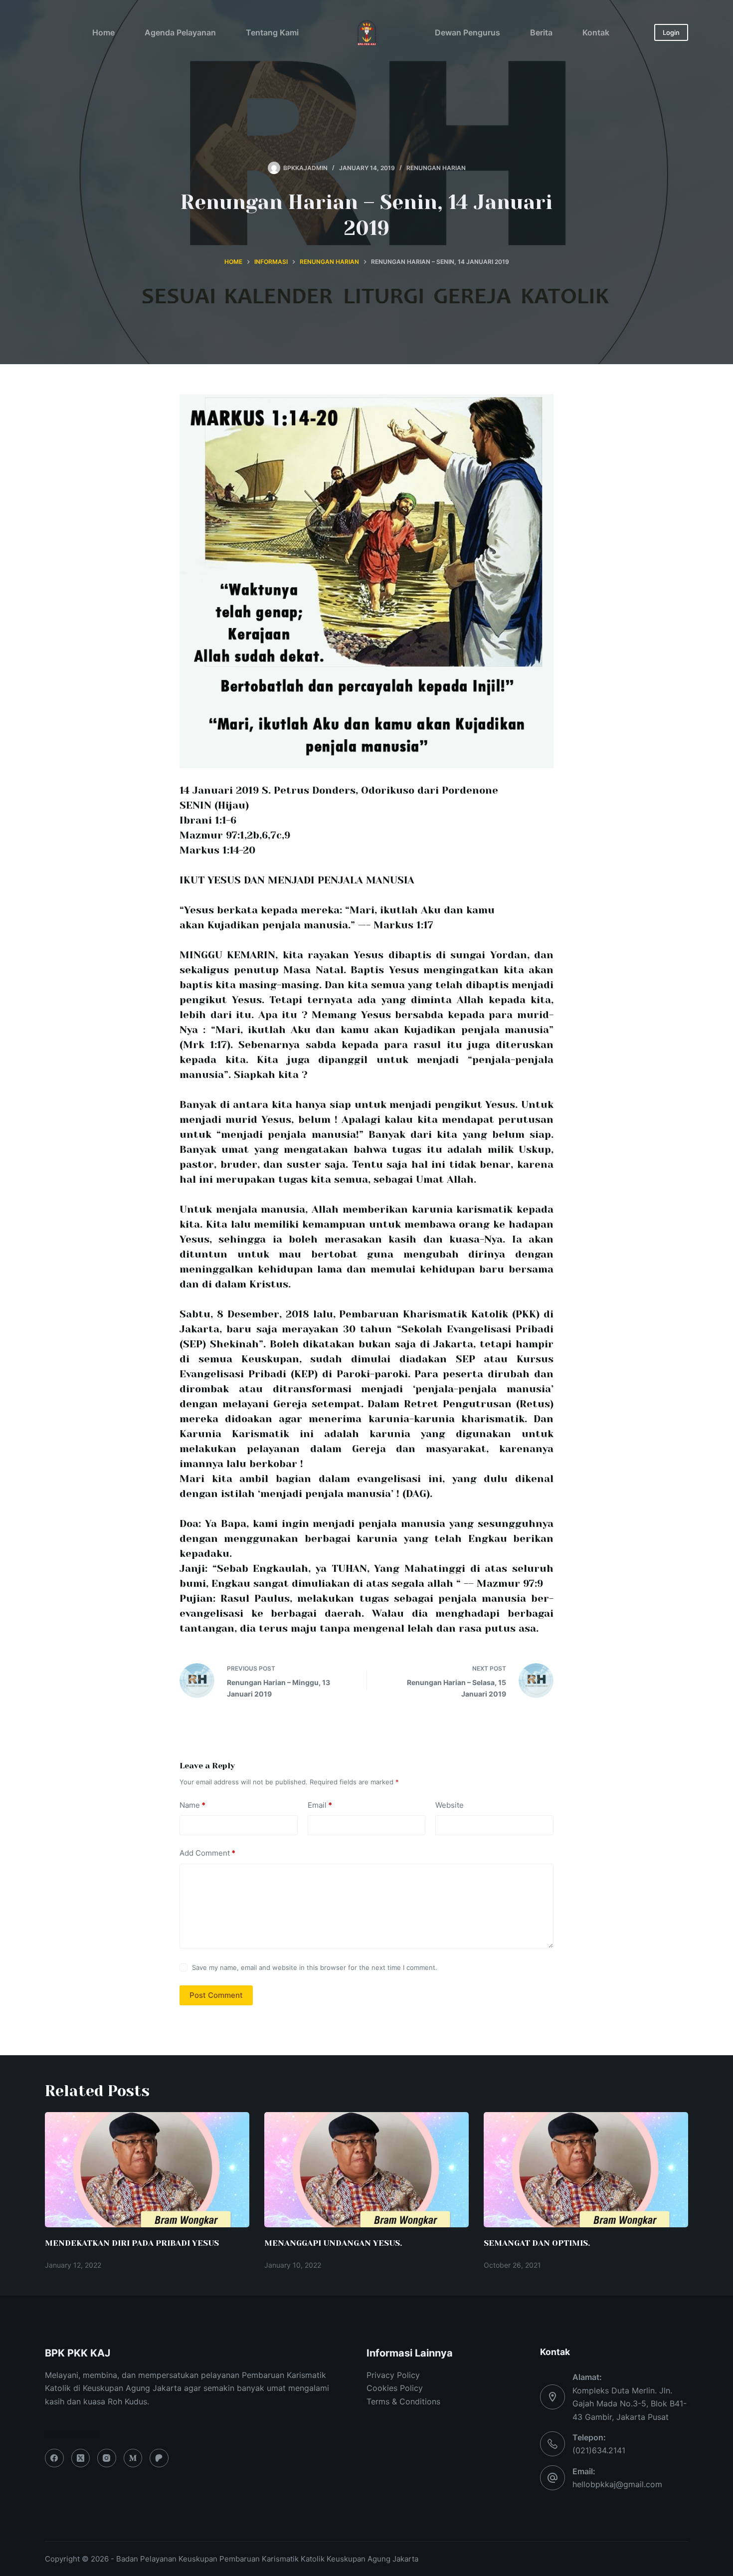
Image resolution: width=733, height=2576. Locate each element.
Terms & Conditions (403, 2401)
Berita (541, 32)
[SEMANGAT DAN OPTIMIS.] (586, 2170)
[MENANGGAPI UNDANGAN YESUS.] (366, 2170)
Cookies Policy (395, 2388)
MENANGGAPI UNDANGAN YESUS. (333, 2243)
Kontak (596, 32)
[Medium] (133, 2458)
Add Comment (207, 1853)
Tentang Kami (272, 32)
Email (320, 1805)
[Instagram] (107, 2458)
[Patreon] (159, 2458)
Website (450, 1805)
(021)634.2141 (599, 2450)
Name (192, 1805)
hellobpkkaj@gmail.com (617, 2484)
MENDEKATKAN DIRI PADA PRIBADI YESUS (132, 2243)
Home (103, 32)
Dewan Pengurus (467, 32)
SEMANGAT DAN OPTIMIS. (537, 2243)
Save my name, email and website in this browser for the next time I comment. (315, 1967)
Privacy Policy (393, 2375)
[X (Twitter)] (81, 2458)
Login (671, 32)
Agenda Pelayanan (180, 32)
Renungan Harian (436, 168)
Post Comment (216, 1995)
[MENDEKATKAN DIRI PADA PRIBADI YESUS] (147, 2170)
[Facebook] (54, 2458)
